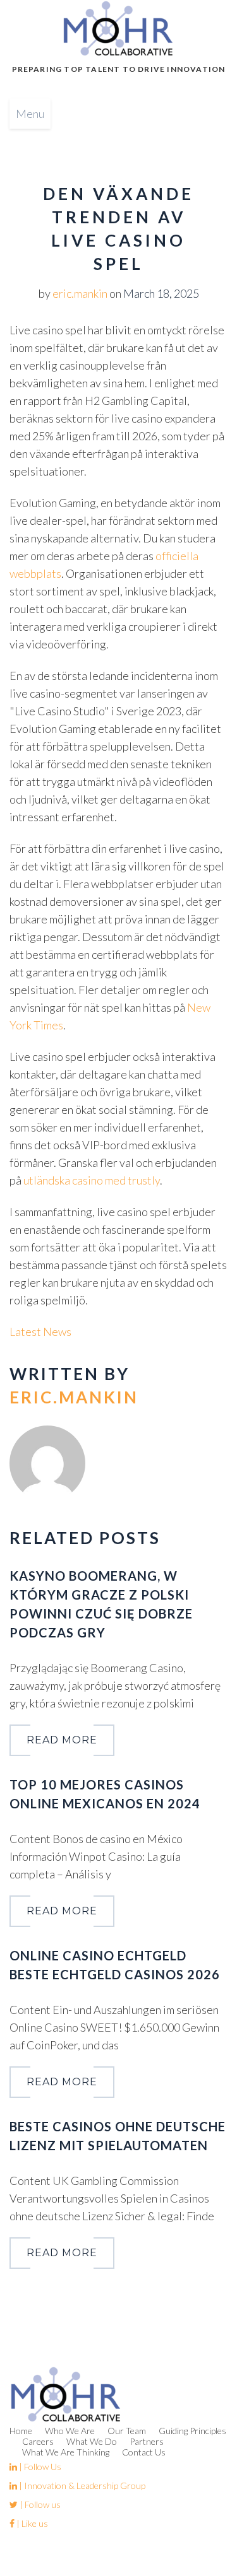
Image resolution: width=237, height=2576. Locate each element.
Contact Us (144, 2452)
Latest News (40, 1332)
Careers (38, 2441)
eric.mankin (80, 293)
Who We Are (70, 2431)
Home (21, 2431)
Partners (147, 2441)
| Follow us (39, 2504)
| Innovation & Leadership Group (81, 2485)
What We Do (92, 2441)
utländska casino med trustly (92, 1180)
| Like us (31, 2523)
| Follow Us (39, 2467)
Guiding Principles (192, 2431)
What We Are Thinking (66, 2452)
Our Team (127, 2431)
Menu (30, 114)
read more (62, 1740)
